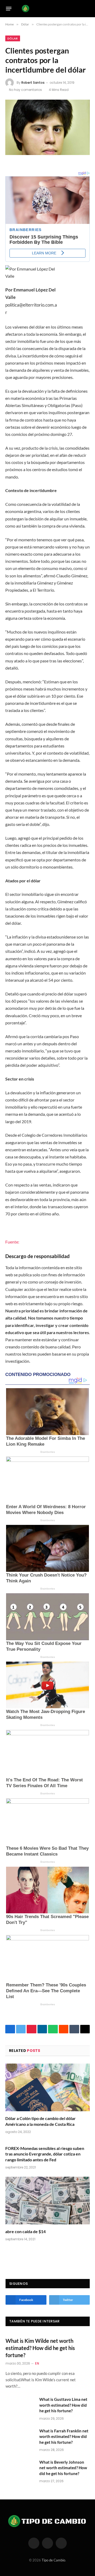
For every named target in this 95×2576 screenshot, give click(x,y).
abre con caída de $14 (25, 2231)
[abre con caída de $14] (47, 2201)
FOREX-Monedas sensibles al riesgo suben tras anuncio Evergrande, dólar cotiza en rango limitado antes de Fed (45, 2154)
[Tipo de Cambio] (46, 8)
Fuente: (12, 1242)
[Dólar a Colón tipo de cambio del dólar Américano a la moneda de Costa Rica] (47, 2087)
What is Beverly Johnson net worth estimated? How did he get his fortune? (63, 2468)
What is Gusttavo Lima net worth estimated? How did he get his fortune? (63, 2405)
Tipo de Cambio (53, 2560)
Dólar (13, 38)
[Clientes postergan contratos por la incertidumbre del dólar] (47, 127)
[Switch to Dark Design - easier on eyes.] (79, 8)
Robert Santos (33, 83)
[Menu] (9, 8)
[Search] (87, 9)
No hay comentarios (25, 90)
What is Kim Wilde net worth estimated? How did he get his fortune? (40, 2348)
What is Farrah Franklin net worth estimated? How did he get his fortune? (64, 2436)
